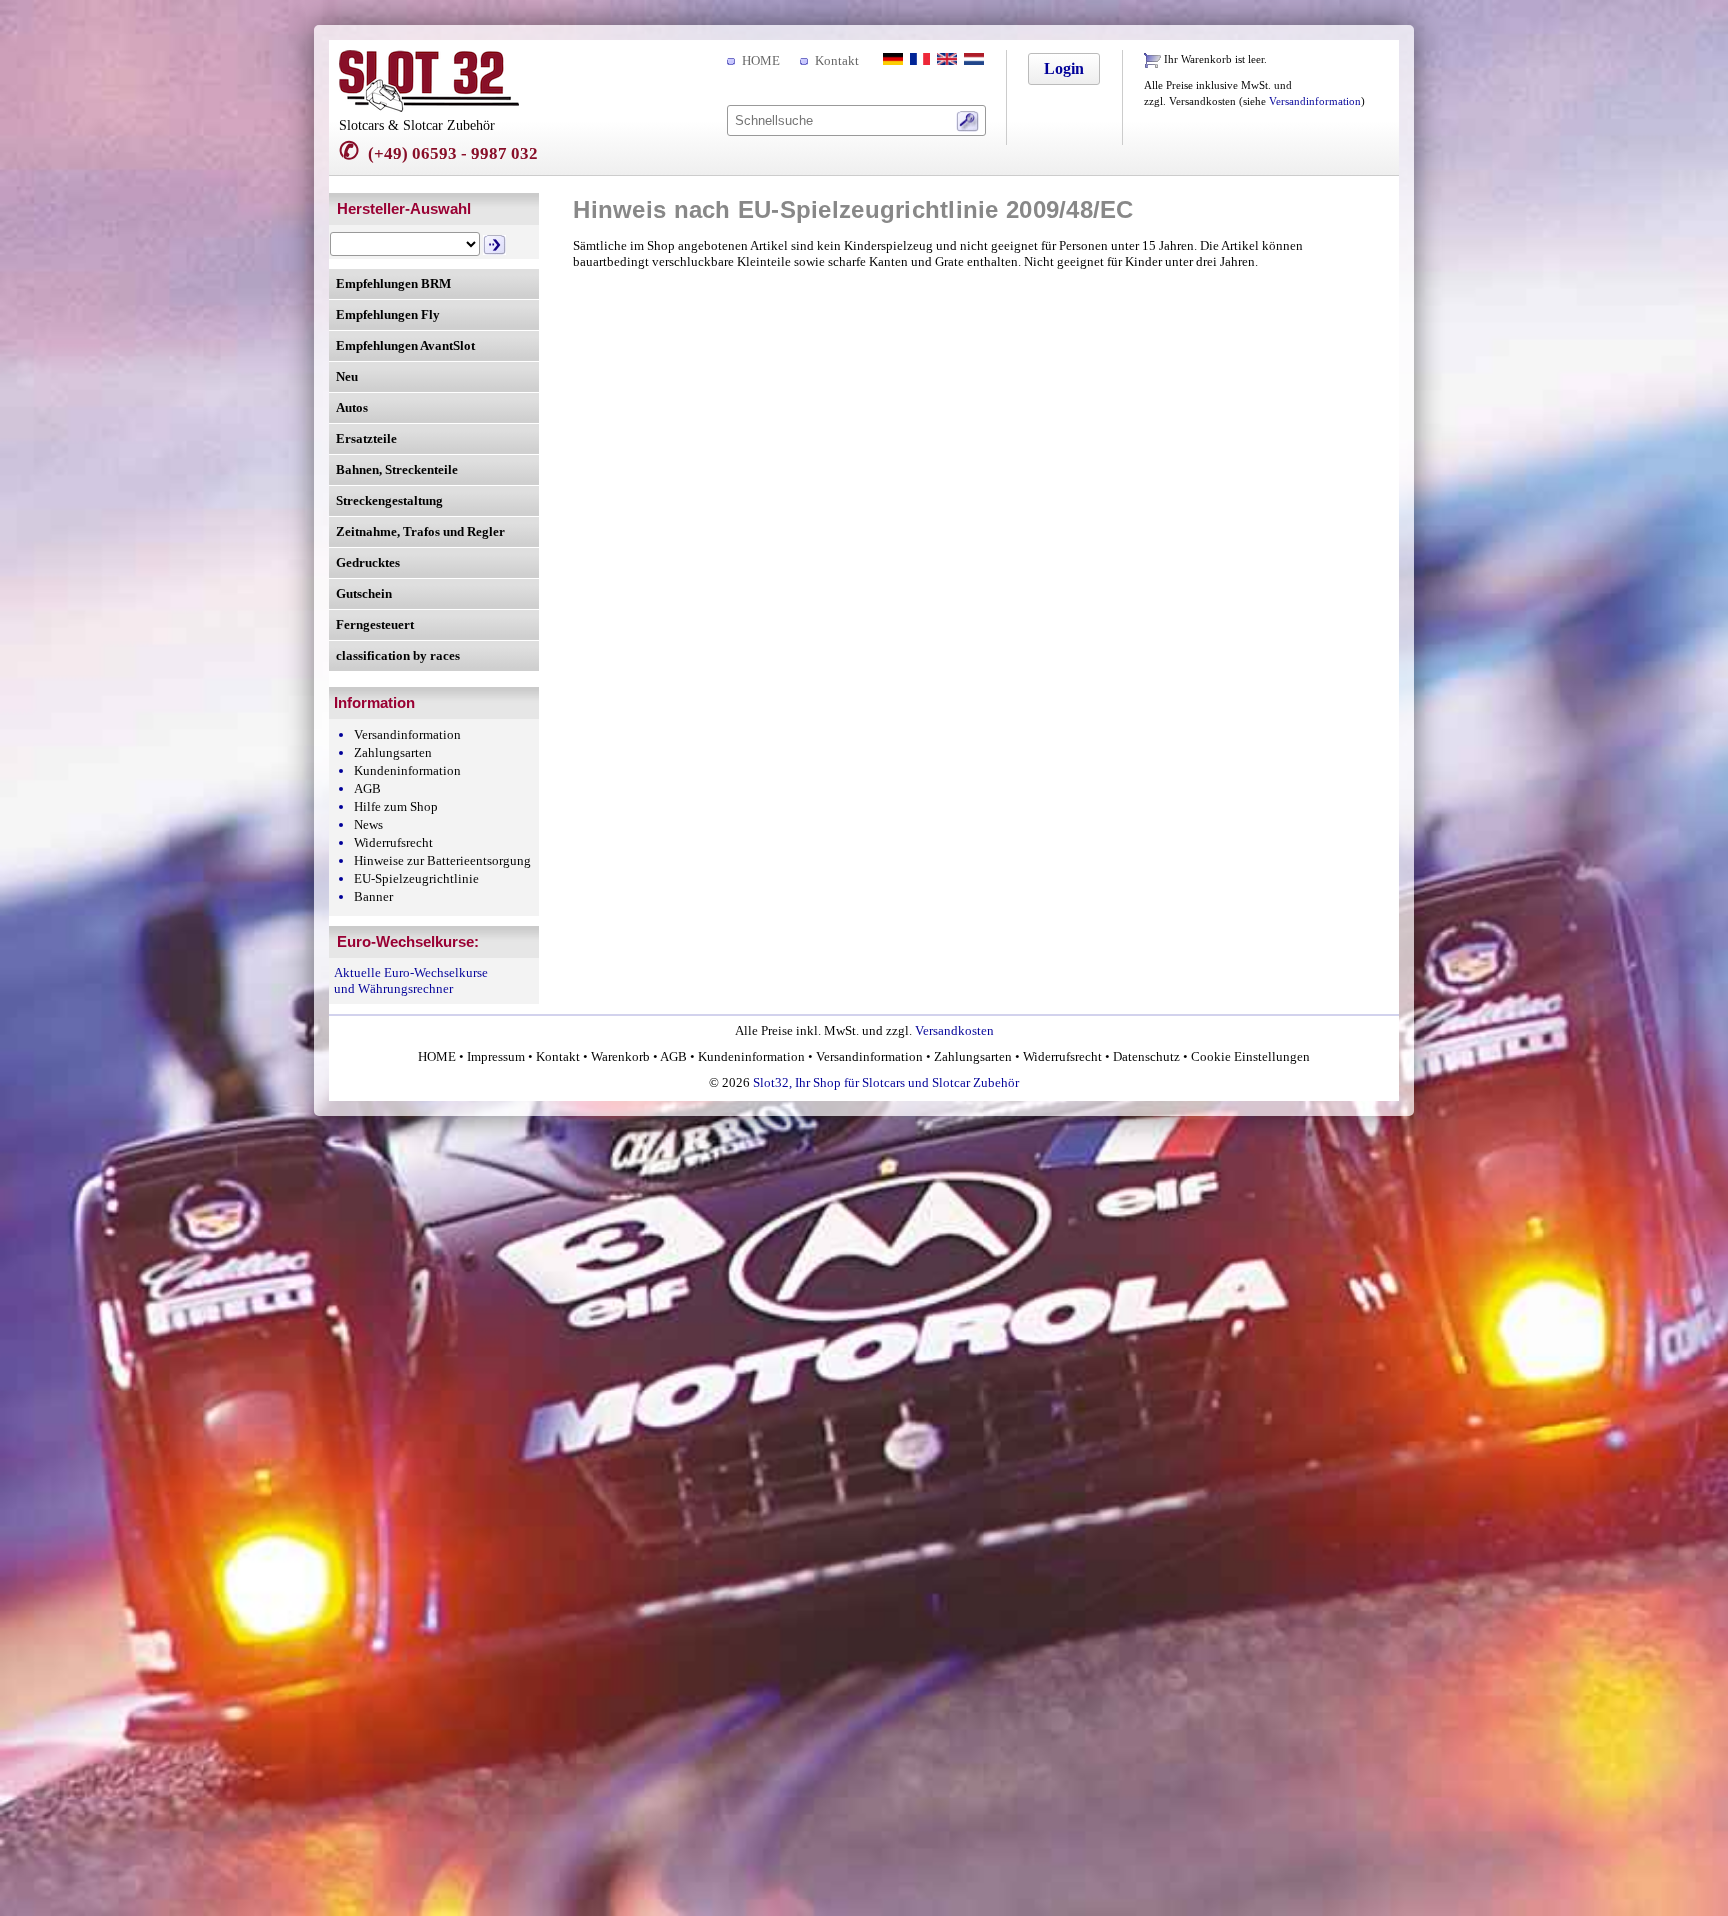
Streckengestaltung (389, 500)
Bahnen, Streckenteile (397, 469)
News (368, 824)
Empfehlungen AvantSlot (405, 345)
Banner (373, 896)
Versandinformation (1315, 101)
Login (1064, 68)
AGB (367, 788)
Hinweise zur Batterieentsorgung (442, 860)
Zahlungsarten (393, 752)
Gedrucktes (368, 562)
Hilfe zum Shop (396, 806)
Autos (352, 407)
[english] (945, 60)
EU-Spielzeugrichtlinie (416, 878)
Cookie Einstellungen (1249, 1056)
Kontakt (837, 60)
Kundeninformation (407, 770)
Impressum (496, 1056)
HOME (761, 60)
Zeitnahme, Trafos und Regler (420, 531)
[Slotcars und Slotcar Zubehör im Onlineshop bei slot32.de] (429, 107)
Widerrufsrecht (393, 842)
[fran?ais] (918, 60)
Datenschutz (1146, 1056)
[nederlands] (972, 60)
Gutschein (364, 593)
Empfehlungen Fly (388, 314)
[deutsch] (891, 60)
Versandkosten (954, 1030)
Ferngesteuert (375, 624)
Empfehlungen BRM (393, 283)
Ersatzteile (366, 438)
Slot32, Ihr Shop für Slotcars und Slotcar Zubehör (886, 1082)
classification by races (398, 655)
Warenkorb (620, 1056)
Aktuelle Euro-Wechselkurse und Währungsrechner (411, 980)
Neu (347, 376)
